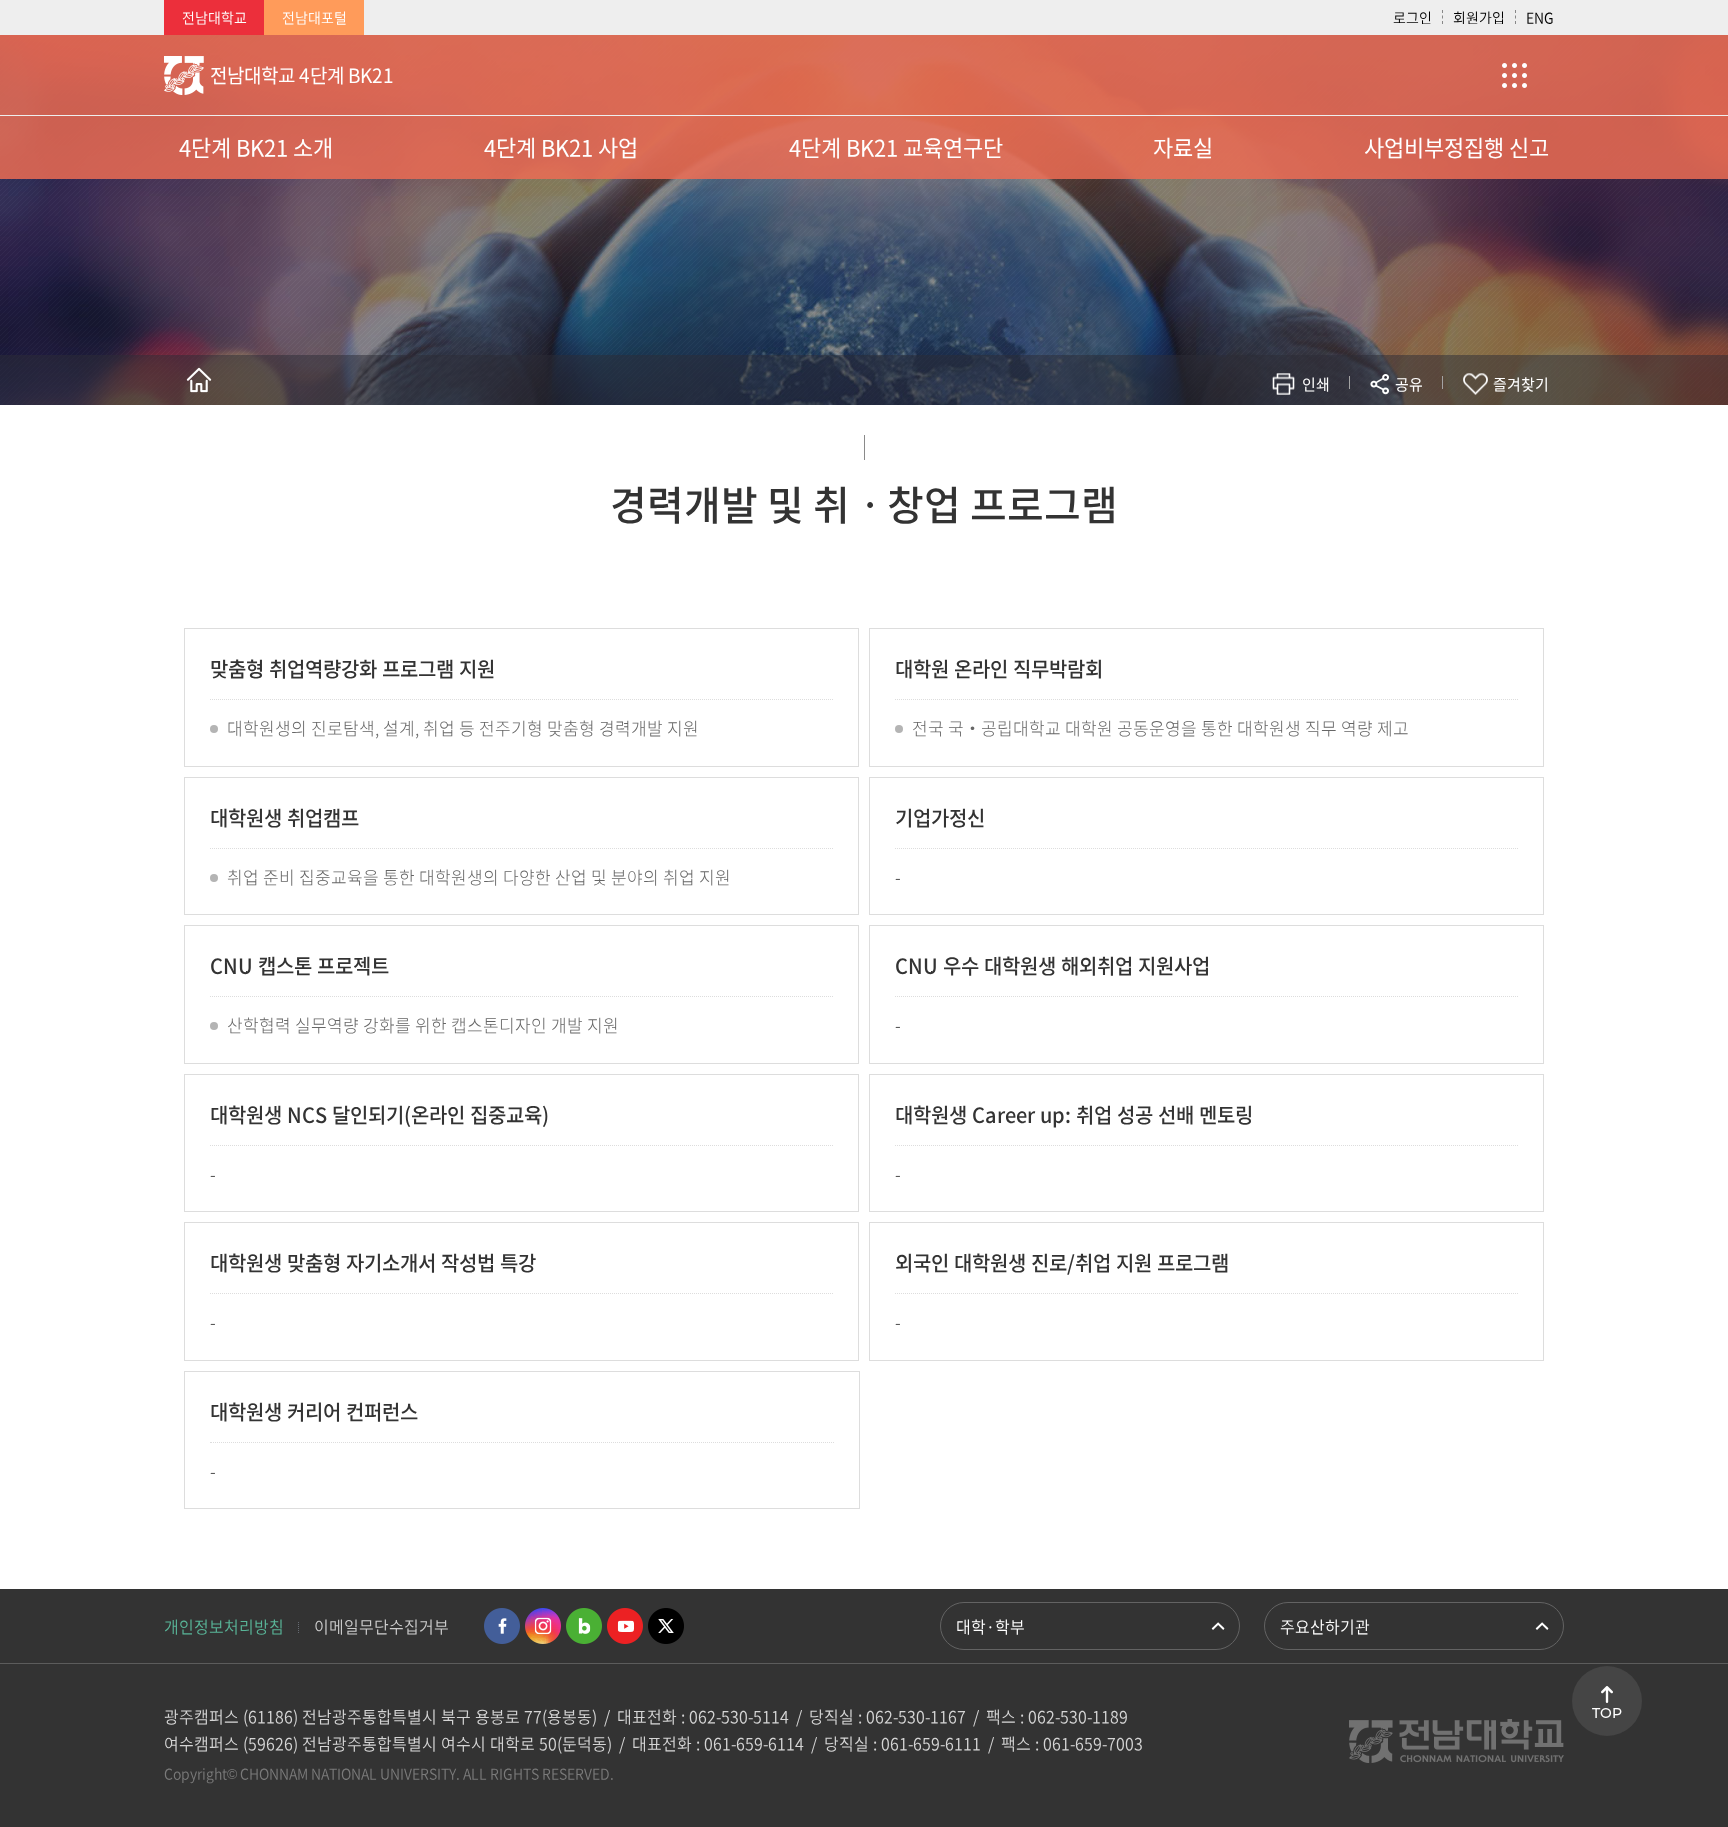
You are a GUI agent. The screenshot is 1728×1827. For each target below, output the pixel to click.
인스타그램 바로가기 (543, 1626)
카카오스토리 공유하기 (1260, 442)
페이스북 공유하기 (1200, 442)
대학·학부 (990, 1626)
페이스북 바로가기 (502, 1626)
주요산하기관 (1325, 1626)
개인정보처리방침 (224, 1626)
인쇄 (1316, 384)
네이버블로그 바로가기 (584, 1626)
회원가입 (1479, 17)
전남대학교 (214, 17)
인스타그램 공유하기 (1350, 442)
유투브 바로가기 (625, 1626)
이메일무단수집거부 (381, 1626)
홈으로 (199, 380)
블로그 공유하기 (1320, 442)
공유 (1409, 384)
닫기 (1422, 431)
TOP (1607, 1713)
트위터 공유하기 (1230, 442)
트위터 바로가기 (666, 1626)
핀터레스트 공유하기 (1290, 442)
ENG (1540, 17)
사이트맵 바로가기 (1514, 75)
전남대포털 (314, 17)
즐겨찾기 (1521, 384)
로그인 (1412, 17)
